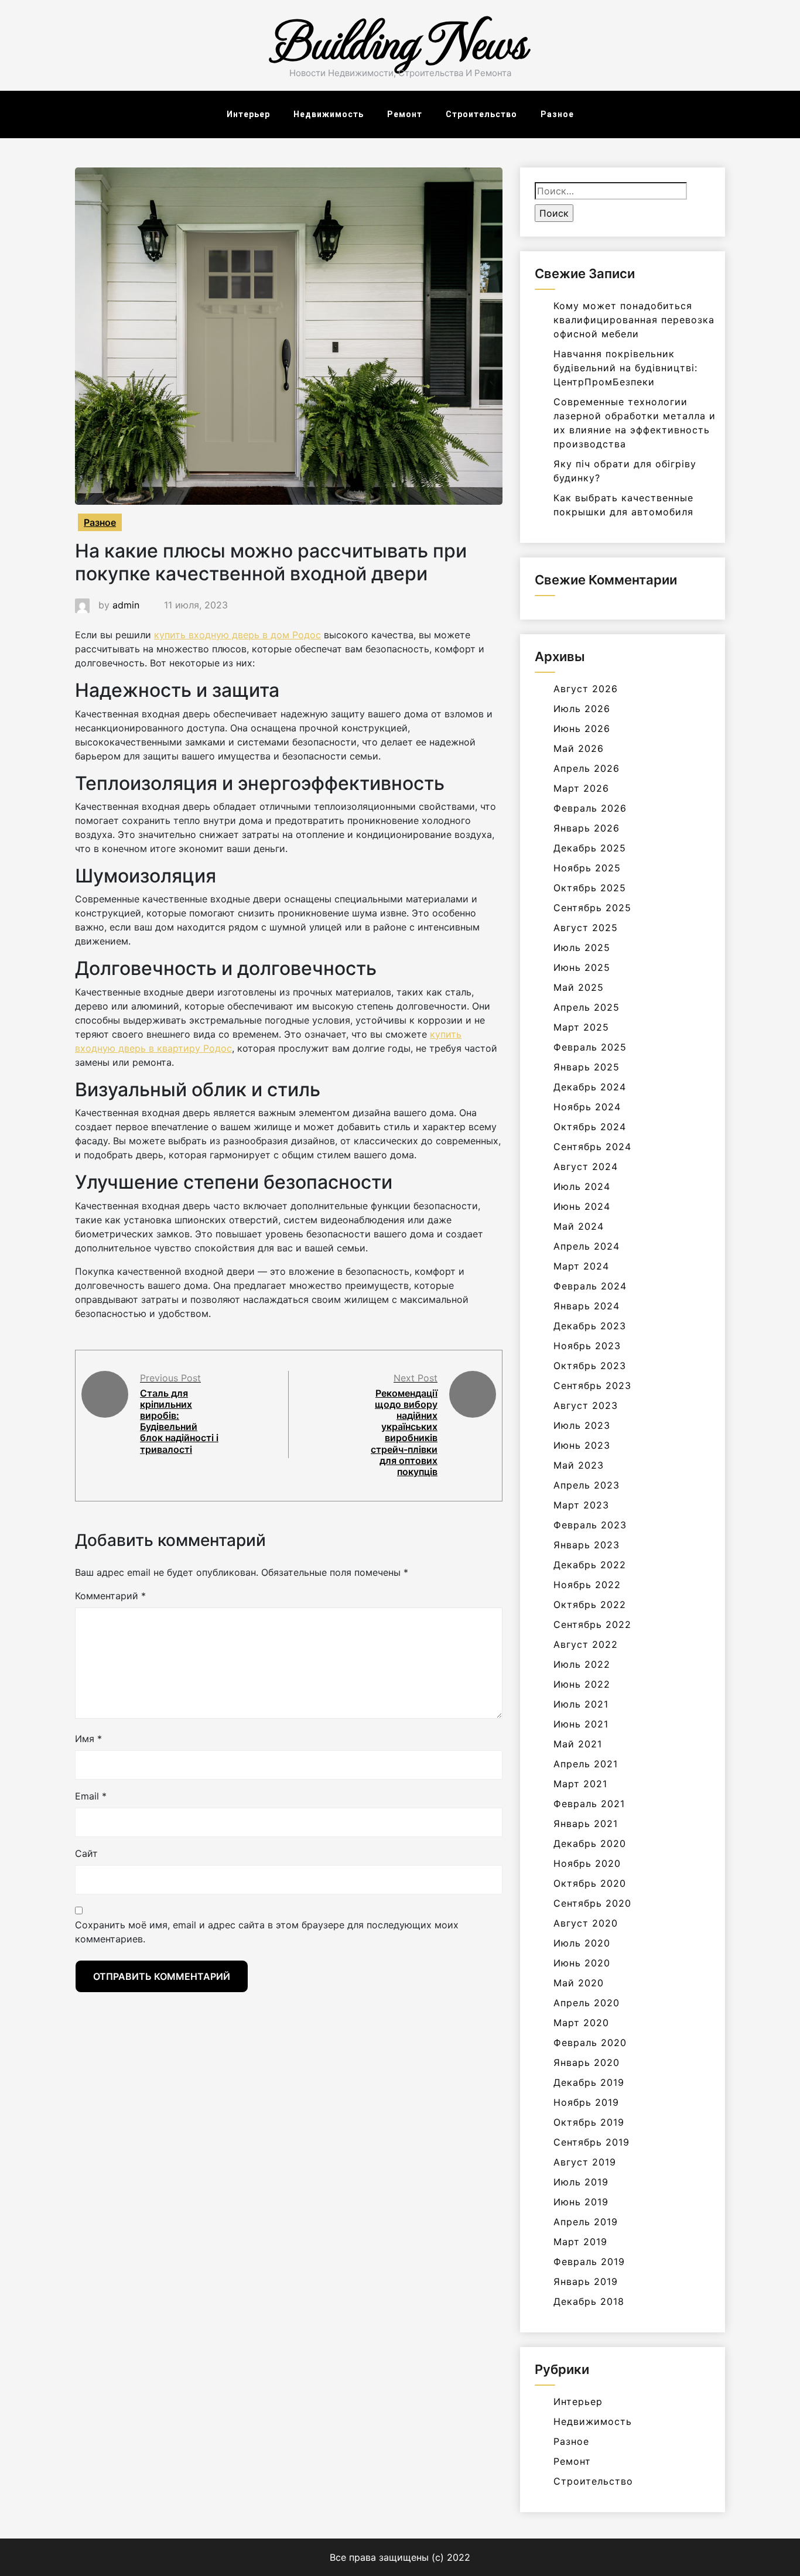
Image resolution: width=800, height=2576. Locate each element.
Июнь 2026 (582, 728)
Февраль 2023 (590, 1525)
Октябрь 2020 (590, 1883)
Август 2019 (585, 2162)
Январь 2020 (587, 2062)
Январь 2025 (587, 1067)
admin (126, 605)
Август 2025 (586, 928)
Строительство (481, 114)
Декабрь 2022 (590, 1565)
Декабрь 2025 (590, 848)
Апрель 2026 (587, 768)
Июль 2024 (582, 1186)
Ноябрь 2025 (587, 868)
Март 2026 (581, 788)
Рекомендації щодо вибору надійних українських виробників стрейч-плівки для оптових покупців (404, 1432)
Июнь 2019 (581, 2202)
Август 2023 (586, 1405)
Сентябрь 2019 (592, 2142)
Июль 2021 (581, 1704)
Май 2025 (579, 987)
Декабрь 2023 (590, 1326)
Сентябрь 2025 (592, 908)
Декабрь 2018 (589, 2301)
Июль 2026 (582, 709)
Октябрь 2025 (590, 888)
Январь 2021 (586, 1824)
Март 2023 (581, 1505)
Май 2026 (579, 748)
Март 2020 (581, 2023)
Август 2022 (586, 1644)
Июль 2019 (581, 2182)
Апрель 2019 (586, 2222)
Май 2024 (579, 1226)
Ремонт (405, 114)
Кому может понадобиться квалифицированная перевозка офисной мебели (634, 320)
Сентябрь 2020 (592, 1903)
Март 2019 (580, 2242)
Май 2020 (579, 1983)
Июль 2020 (582, 1943)
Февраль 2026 (590, 808)
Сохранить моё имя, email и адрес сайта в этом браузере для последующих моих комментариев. (267, 1932)
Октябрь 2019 (589, 2122)
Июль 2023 (582, 1425)
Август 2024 (586, 1166)
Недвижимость (329, 114)
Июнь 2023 (582, 1445)
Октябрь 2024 (590, 1127)
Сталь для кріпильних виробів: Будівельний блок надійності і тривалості (179, 1421)
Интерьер (248, 114)
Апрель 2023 (587, 1485)
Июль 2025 (582, 947)
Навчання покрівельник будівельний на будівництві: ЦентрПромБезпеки (625, 368)
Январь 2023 (587, 1545)
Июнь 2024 (582, 1206)
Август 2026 (586, 689)
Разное (557, 114)
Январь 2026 (587, 828)
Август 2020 (586, 1923)
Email (91, 1796)
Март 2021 (580, 1784)
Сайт (86, 1853)
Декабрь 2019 (589, 2082)
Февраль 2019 (589, 2262)
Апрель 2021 (586, 1764)
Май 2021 (578, 1744)
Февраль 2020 (590, 2043)
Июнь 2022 (582, 1684)
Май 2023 (579, 1465)
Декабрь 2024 (590, 1087)
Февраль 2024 (590, 1286)
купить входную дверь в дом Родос (237, 635)
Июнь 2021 (581, 1724)
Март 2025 (581, 1027)
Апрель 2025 (587, 1007)
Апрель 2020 (587, 2003)
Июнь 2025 (582, 967)
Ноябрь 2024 (587, 1107)
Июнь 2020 (582, 1963)
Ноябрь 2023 (587, 1346)
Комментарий (110, 1596)
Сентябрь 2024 (592, 1147)
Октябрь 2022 (590, 1605)
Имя (88, 1739)
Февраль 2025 (590, 1047)
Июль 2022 (582, 1664)
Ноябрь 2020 (587, 1863)
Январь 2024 (587, 1306)
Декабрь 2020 (590, 1843)
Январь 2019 (586, 2281)
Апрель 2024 (587, 1246)
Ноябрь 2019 (586, 2102)
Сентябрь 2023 (592, 1386)
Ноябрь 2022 (587, 1585)
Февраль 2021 (589, 1804)
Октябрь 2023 (590, 1366)
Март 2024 (581, 1266)
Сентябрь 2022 (592, 1624)
